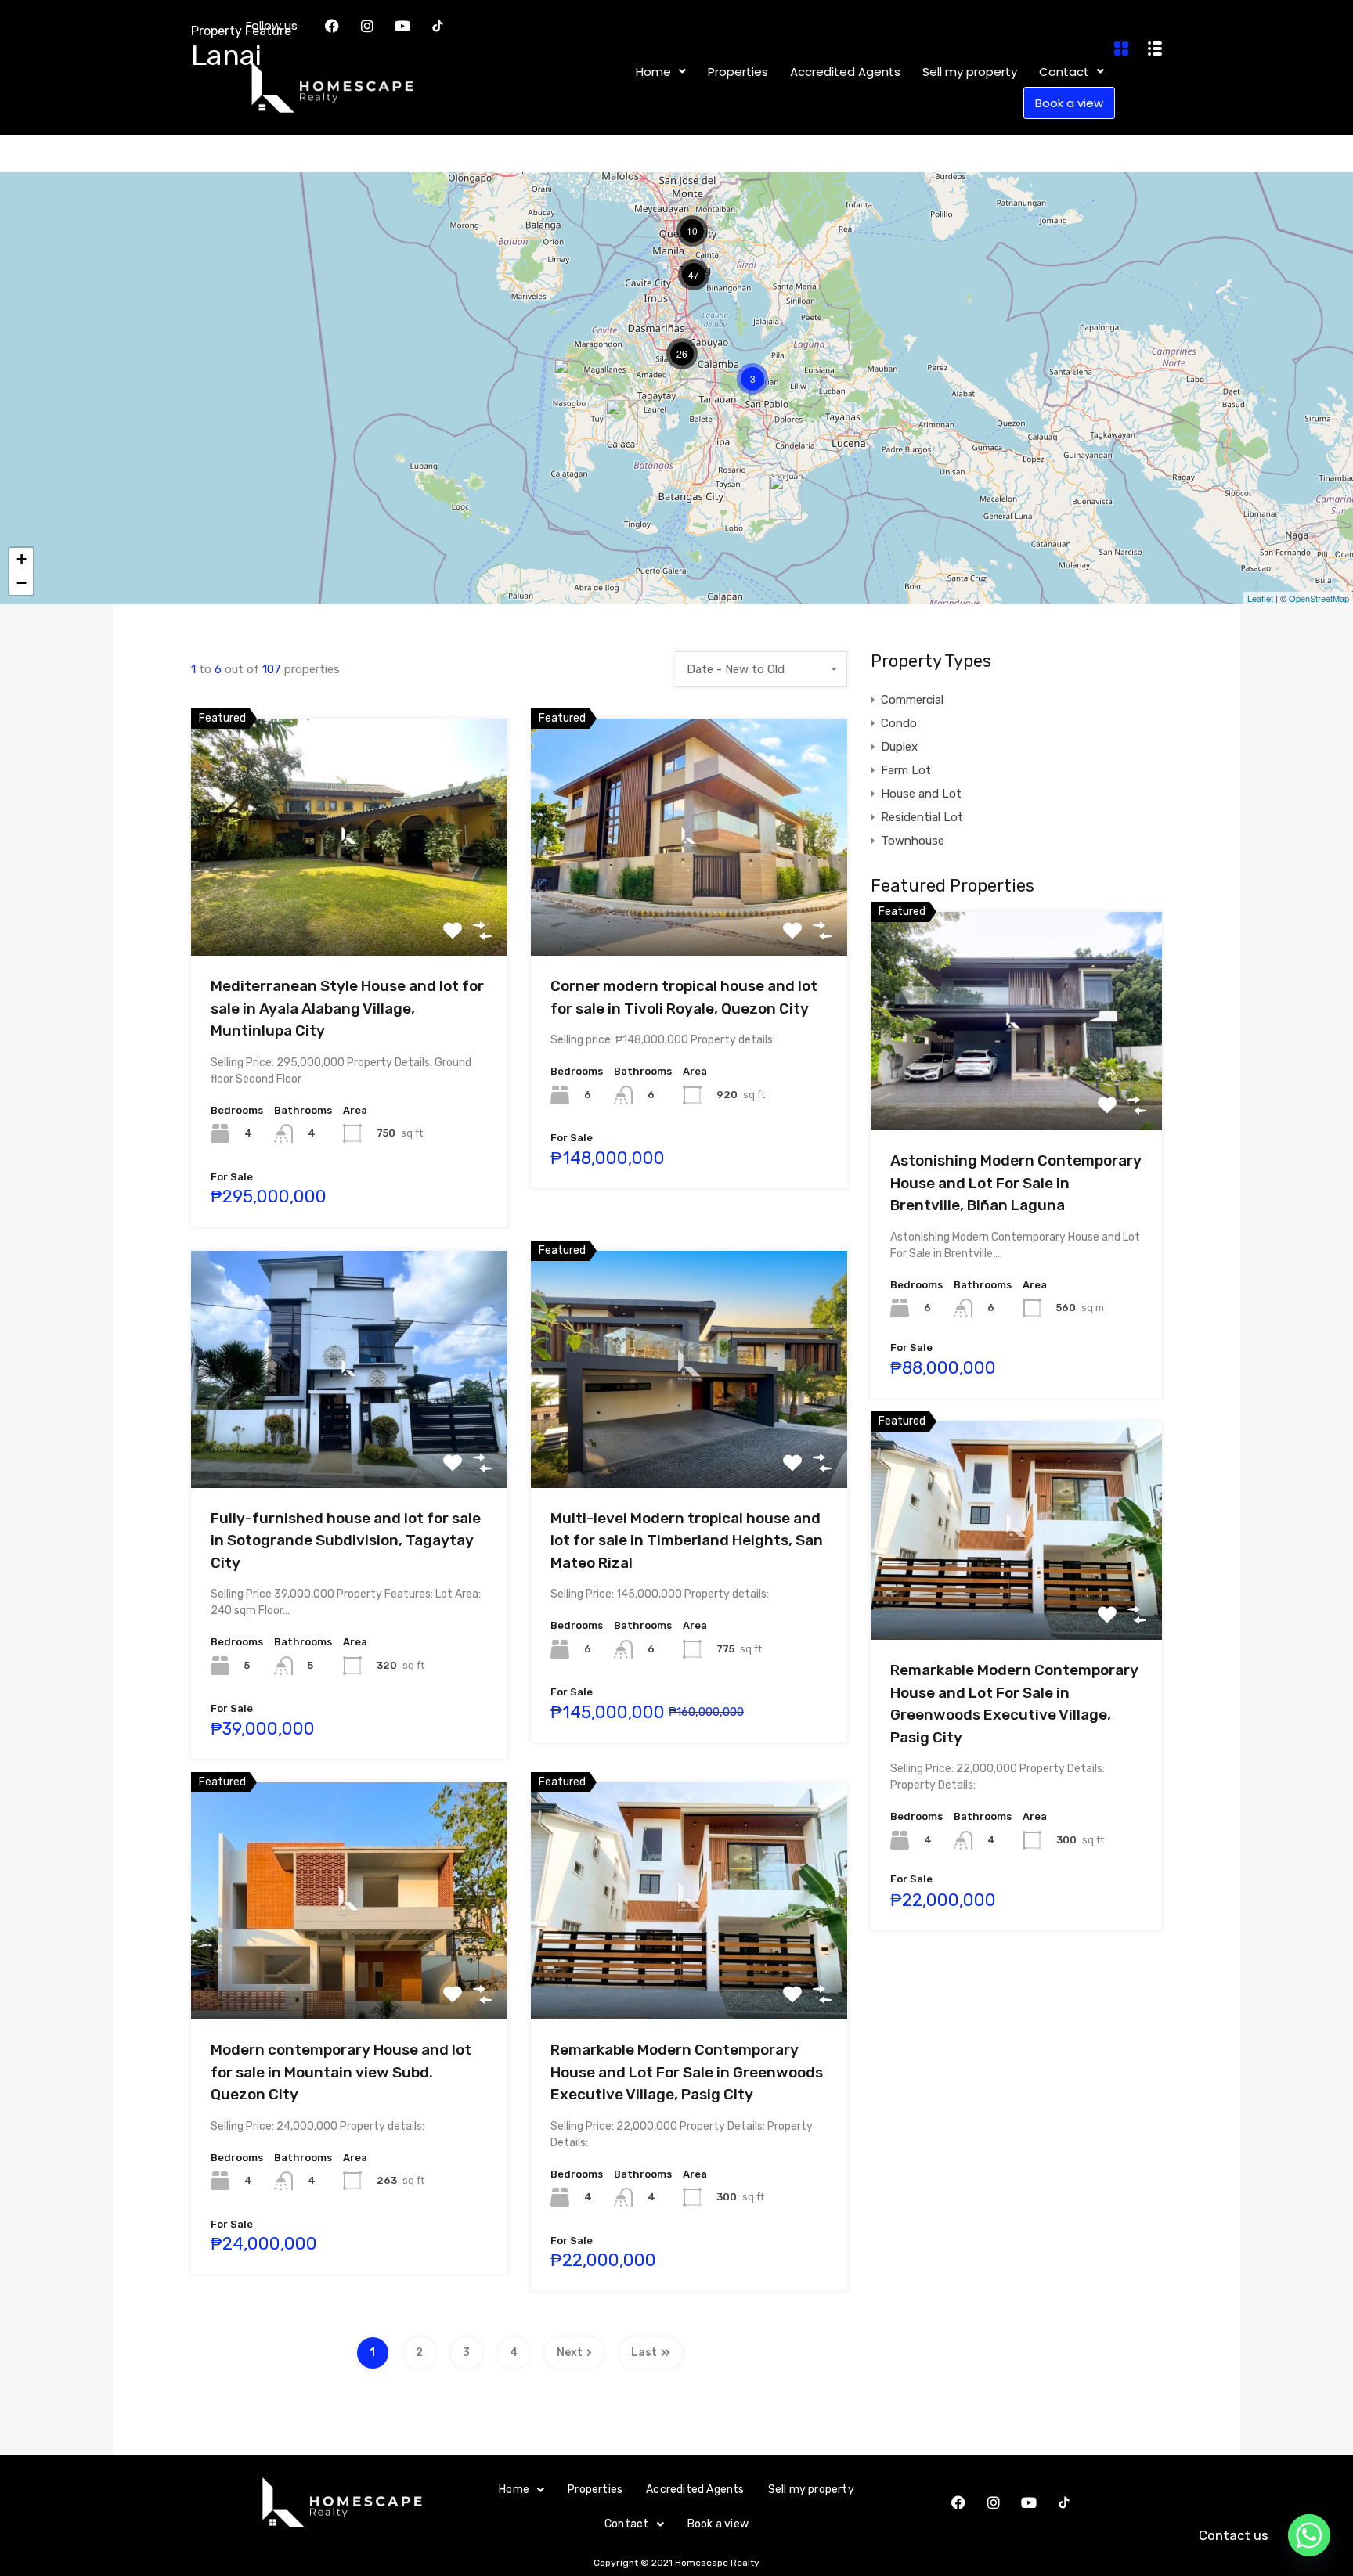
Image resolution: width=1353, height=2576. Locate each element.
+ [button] (22, 559)
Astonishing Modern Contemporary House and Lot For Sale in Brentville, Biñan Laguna (1016, 1183)
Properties (595, 2490)
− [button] (22, 583)
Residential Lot (922, 817)
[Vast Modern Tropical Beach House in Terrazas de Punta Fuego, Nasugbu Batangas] (570, 381)
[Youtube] (1029, 2502)
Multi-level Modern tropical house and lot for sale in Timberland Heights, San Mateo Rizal (687, 1540)
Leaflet (1260, 598)
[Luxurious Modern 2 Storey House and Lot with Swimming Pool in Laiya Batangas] (785, 497)
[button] (521, 2490)
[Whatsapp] (1309, 2535)
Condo (899, 723)
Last (644, 2353)
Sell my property (811, 2490)
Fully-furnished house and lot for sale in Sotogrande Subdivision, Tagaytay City (346, 1540)
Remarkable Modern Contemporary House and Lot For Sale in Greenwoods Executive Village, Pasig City (687, 2072)
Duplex (899, 747)
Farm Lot (906, 770)
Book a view (718, 2524)
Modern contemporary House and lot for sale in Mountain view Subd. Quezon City (341, 2072)
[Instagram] (994, 2502)
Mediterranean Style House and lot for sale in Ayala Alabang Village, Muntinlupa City (347, 1008)
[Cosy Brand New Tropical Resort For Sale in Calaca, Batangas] (622, 422)
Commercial (912, 700)
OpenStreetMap (1319, 598)
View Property (350, 908)
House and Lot (921, 794)
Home (514, 2490)
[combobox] (761, 669)
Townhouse (913, 841)
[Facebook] (958, 2502)
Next (570, 2353)
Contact (626, 2524)
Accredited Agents (695, 2490)
